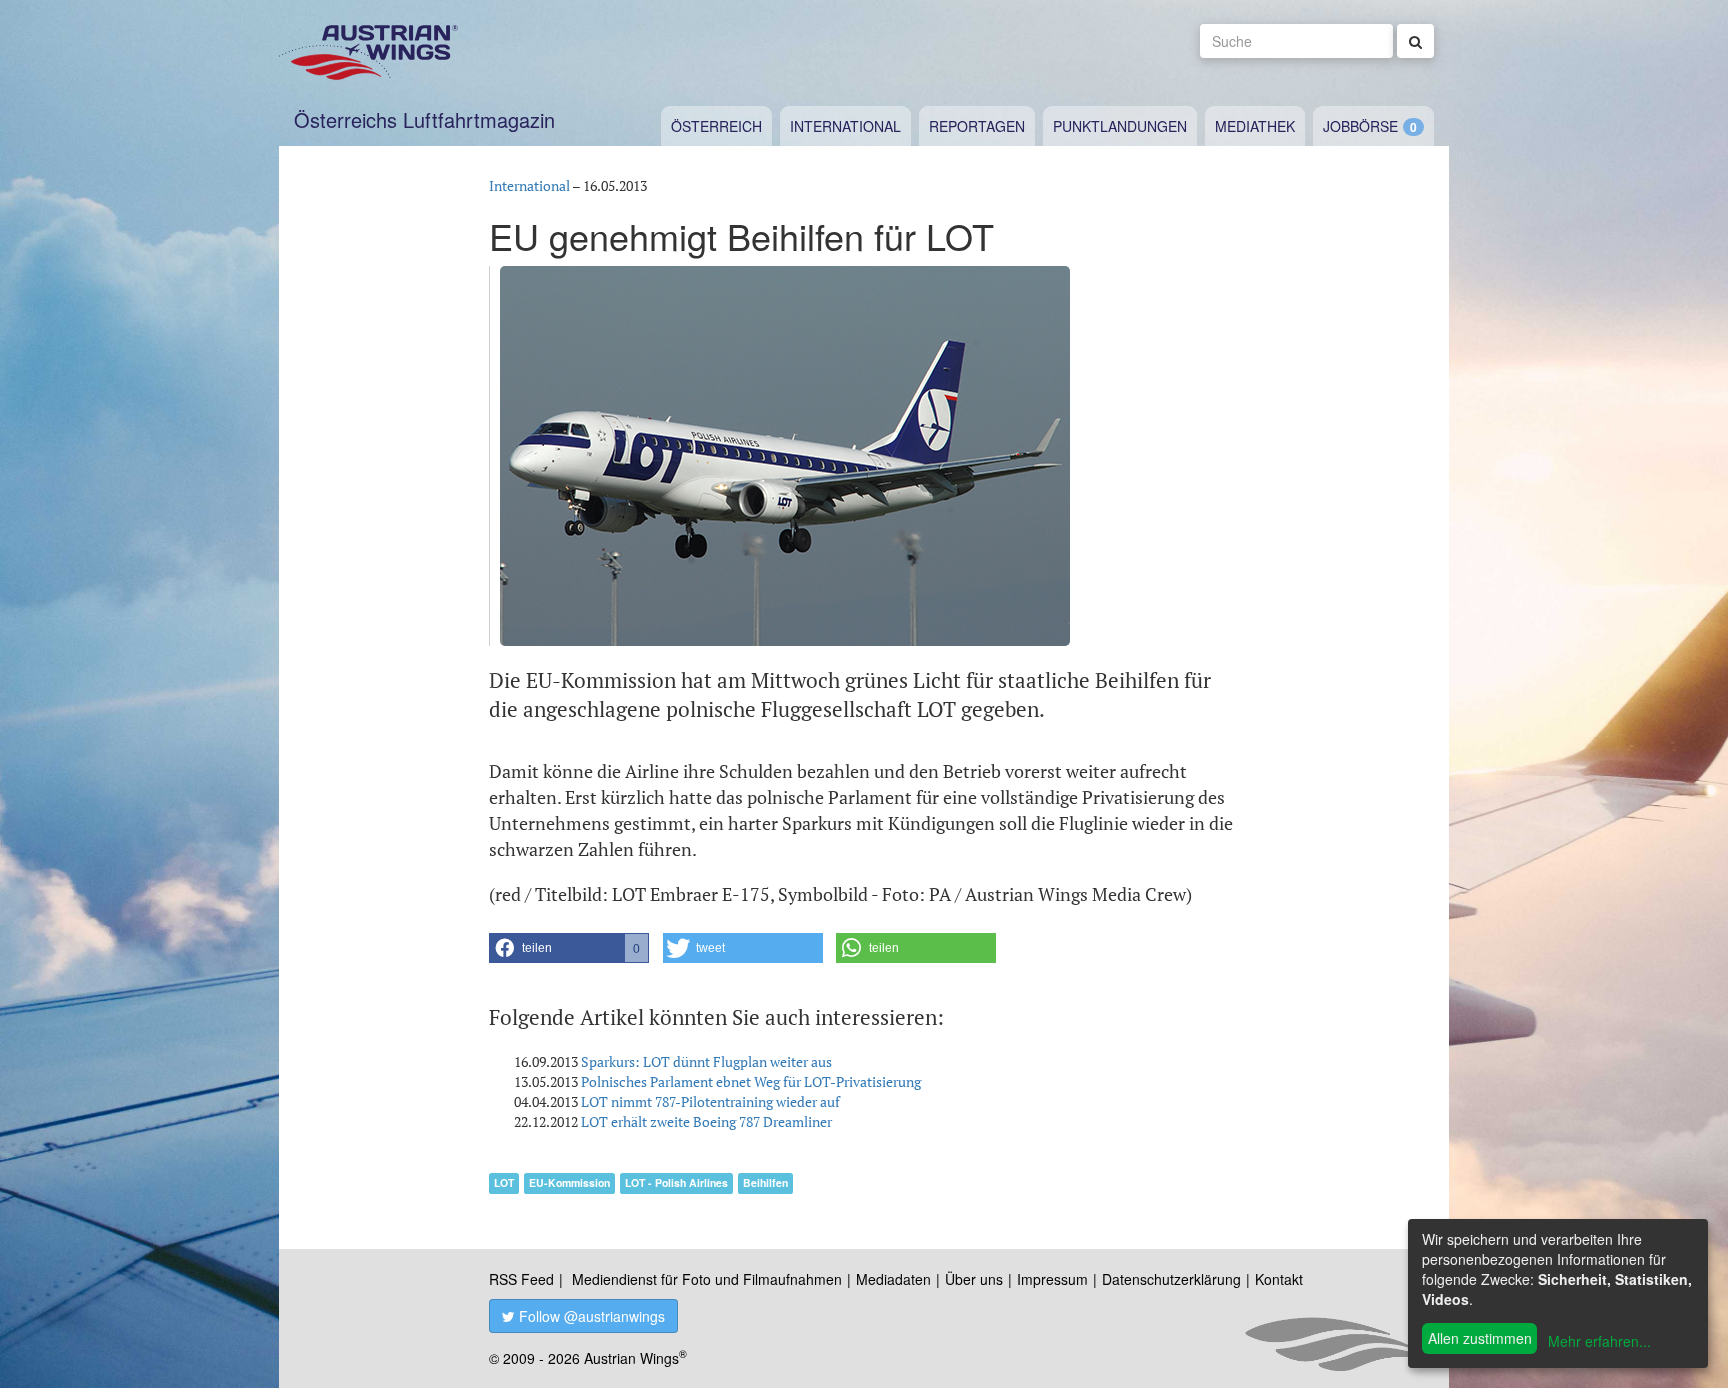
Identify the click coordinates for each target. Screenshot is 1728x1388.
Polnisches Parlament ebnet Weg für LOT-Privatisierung (751, 1081)
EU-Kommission (569, 1182)
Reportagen (977, 126)
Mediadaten (893, 1279)
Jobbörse (1360, 126)
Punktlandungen (1120, 126)
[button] (569, 948)
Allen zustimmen (1480, 1338)
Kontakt (1279, 1279)
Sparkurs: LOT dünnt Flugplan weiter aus (706, 1061)
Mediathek (1255, 126)
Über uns (974, 1279)
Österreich (716, 126)
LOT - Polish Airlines (676, 1182)
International (845, 126)
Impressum (1052, 1279)
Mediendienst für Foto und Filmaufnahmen (707, 1279)
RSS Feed (521, 1279)
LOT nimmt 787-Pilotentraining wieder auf (710, 1101)
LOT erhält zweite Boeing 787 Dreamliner (706, 1121)
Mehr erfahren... (1599, 1341)
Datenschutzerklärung (1171, 1279)
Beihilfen (765, 1182)
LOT (504, 1182)
